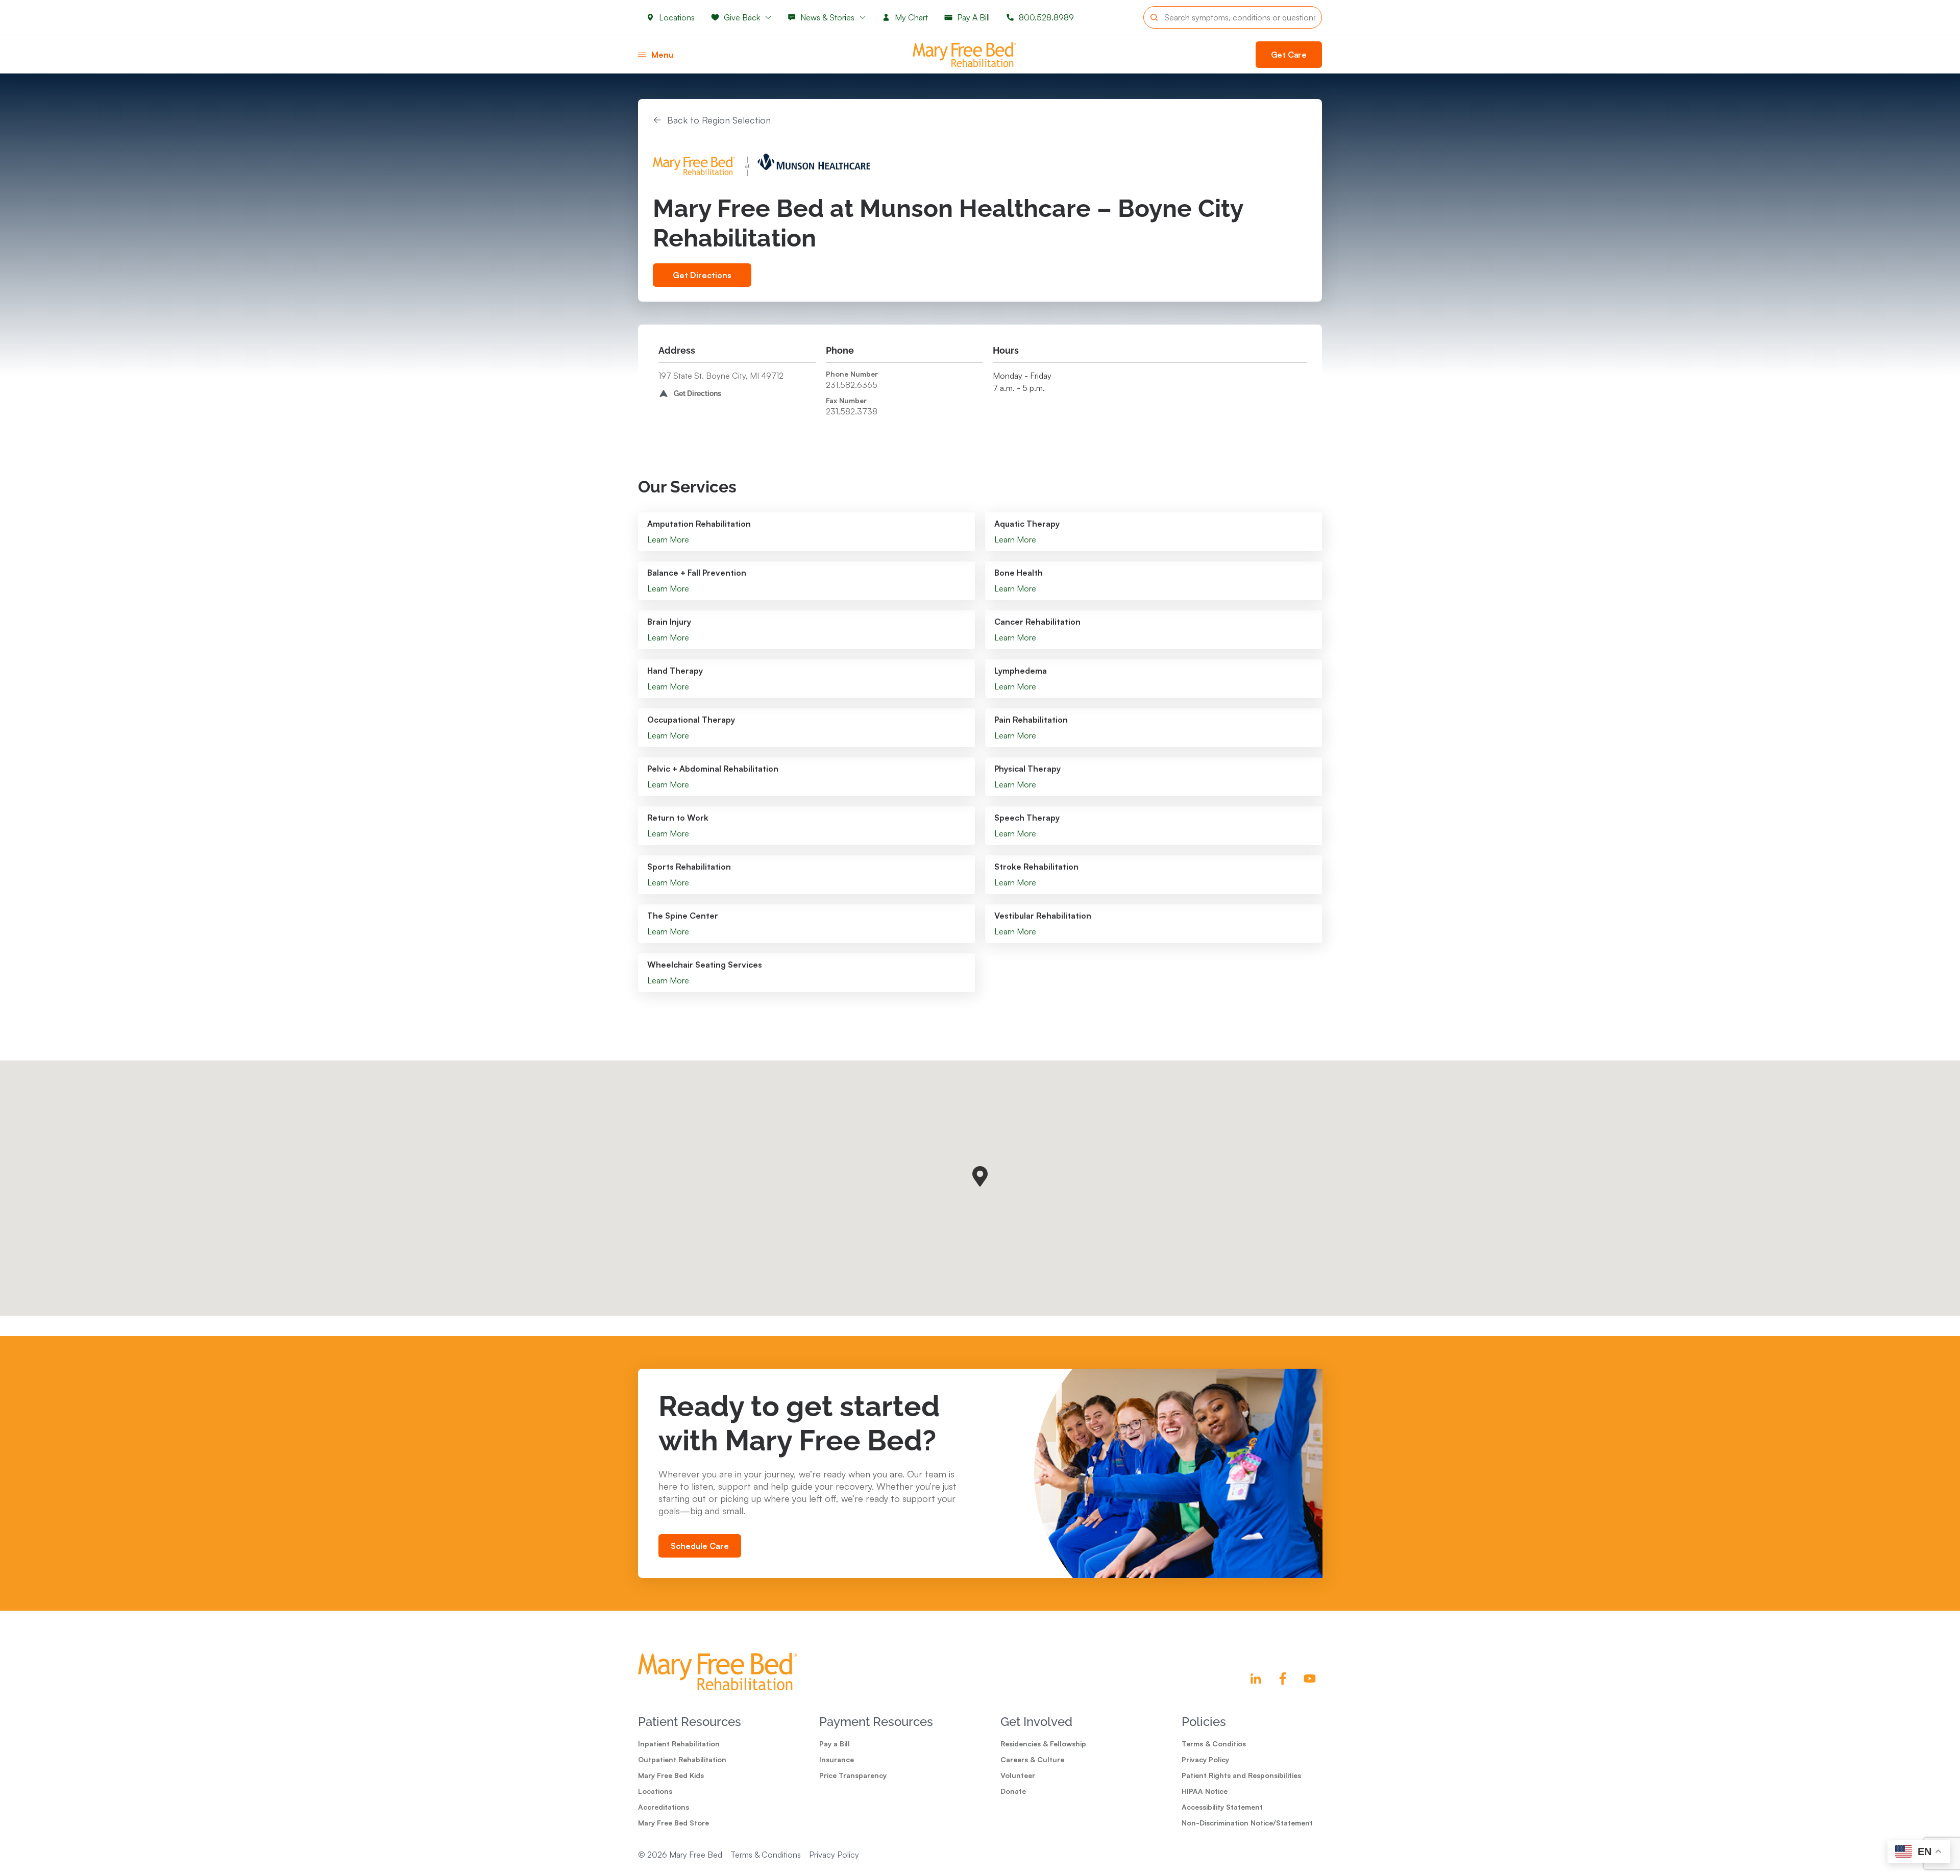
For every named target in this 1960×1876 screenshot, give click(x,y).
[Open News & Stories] (863, 17)
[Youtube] (1310, 1678)
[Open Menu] (642, 55)
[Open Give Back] (768, 17)
